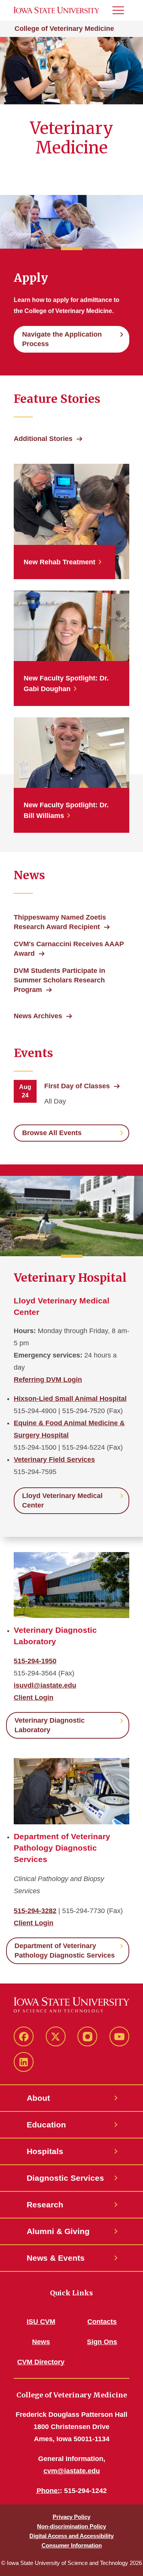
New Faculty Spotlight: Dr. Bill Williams (66, 810)
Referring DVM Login (48, 1380)
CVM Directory (41, 2362)
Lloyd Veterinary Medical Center (62, 1500)
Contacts (102, 2322)
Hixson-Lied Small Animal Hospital (70, 1399)
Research (45, 2205)
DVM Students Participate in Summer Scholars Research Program (59, 980)
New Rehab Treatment (59, 562)
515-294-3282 (35, 1911)
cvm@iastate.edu (72, 2471)
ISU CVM (41, 2322)
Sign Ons (102, 2342)
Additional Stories (43, 439)
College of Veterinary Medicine (64, 29)
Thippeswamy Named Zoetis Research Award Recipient (60, 922)
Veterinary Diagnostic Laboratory (50, 1725)
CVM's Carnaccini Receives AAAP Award (69, 949)
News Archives (38, 1016)
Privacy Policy (71, 2517)
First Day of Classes (77, 1086)
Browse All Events (52, 1133)
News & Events (56, 2258)
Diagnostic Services (65, 2178)
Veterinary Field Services (54, 1460)
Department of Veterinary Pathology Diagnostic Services (65, 1951)
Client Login (34, 1698)
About (38, 2098)
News (41, 2342)
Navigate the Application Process (62, 339)
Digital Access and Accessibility (71, 2536)
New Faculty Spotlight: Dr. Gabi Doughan (66, 684)
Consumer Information (72, 2545)
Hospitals (45, 2151)
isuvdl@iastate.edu (45, 1685)
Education (46, 2125)
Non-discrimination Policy (71, 2526)
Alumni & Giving (58, 2231)
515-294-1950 (35, 1661)
